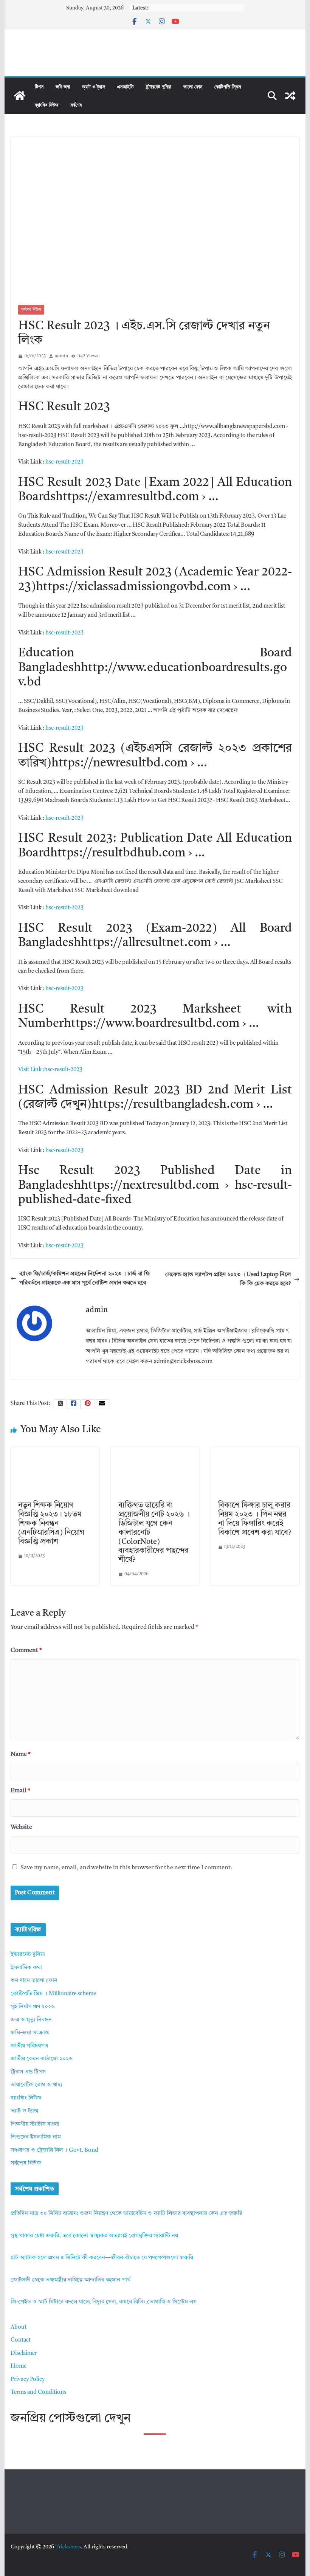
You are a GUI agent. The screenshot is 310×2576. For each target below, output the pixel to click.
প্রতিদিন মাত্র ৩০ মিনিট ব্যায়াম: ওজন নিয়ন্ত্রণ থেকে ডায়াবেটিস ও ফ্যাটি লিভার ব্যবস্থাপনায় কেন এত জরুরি (126, 2214)
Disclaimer (24, 2353)
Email (20, 1791)
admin (61, 356)
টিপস (39, 86)
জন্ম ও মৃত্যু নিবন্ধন (31, 2020)
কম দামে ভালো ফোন (34, 1981)
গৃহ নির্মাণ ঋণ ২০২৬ (33, 2007)
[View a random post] (290, 96)
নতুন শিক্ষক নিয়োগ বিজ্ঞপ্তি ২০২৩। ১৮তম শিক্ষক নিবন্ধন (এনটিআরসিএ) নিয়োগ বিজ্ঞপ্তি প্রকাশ (51, 1524)
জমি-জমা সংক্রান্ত (30, 2033)
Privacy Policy (28, 2380)
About (19, 2327)
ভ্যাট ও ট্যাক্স (94, 86)
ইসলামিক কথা (26, 1968)
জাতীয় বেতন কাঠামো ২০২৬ (42, 2059)
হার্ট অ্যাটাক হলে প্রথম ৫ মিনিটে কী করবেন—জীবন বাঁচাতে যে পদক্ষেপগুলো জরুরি (102, 2258)
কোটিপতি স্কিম (228, 86)
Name (21, 1754)
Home (19, 2366)
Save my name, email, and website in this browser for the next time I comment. (126, 1868)
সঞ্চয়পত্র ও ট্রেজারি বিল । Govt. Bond (54, 2150)
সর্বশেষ (76, 105)
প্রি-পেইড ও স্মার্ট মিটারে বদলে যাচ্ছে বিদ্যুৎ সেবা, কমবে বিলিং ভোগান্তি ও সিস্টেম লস (104, 2302)
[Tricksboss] (20, 96)
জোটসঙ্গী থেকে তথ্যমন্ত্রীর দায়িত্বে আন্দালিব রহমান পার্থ (71, 2280)
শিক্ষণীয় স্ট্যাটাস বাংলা (35, 2124)
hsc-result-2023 (64, 462)
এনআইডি (126, 86)
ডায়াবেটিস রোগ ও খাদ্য (36, 2085)
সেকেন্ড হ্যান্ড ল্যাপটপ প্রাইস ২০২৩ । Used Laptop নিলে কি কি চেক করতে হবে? (228, 1279)
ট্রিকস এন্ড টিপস (28, 2072)
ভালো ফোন (193, 86)
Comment (26, 1650)
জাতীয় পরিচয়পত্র (29, 2046)
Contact (21, 2340)
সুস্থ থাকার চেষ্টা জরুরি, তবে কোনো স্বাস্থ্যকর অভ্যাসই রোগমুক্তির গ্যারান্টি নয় (94, 2236)
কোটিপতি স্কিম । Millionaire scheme (53, 1994)
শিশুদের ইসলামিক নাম (36, 2137)
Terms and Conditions (38, 2392)
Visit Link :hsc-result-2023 (50, 1070)
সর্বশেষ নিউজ (31, 310)
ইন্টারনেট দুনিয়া (159, 86)
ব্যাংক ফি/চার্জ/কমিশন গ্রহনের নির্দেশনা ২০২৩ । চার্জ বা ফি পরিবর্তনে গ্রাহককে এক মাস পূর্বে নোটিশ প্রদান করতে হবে (84, 1279)
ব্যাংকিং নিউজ (46, 105)
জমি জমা (63, 86)
